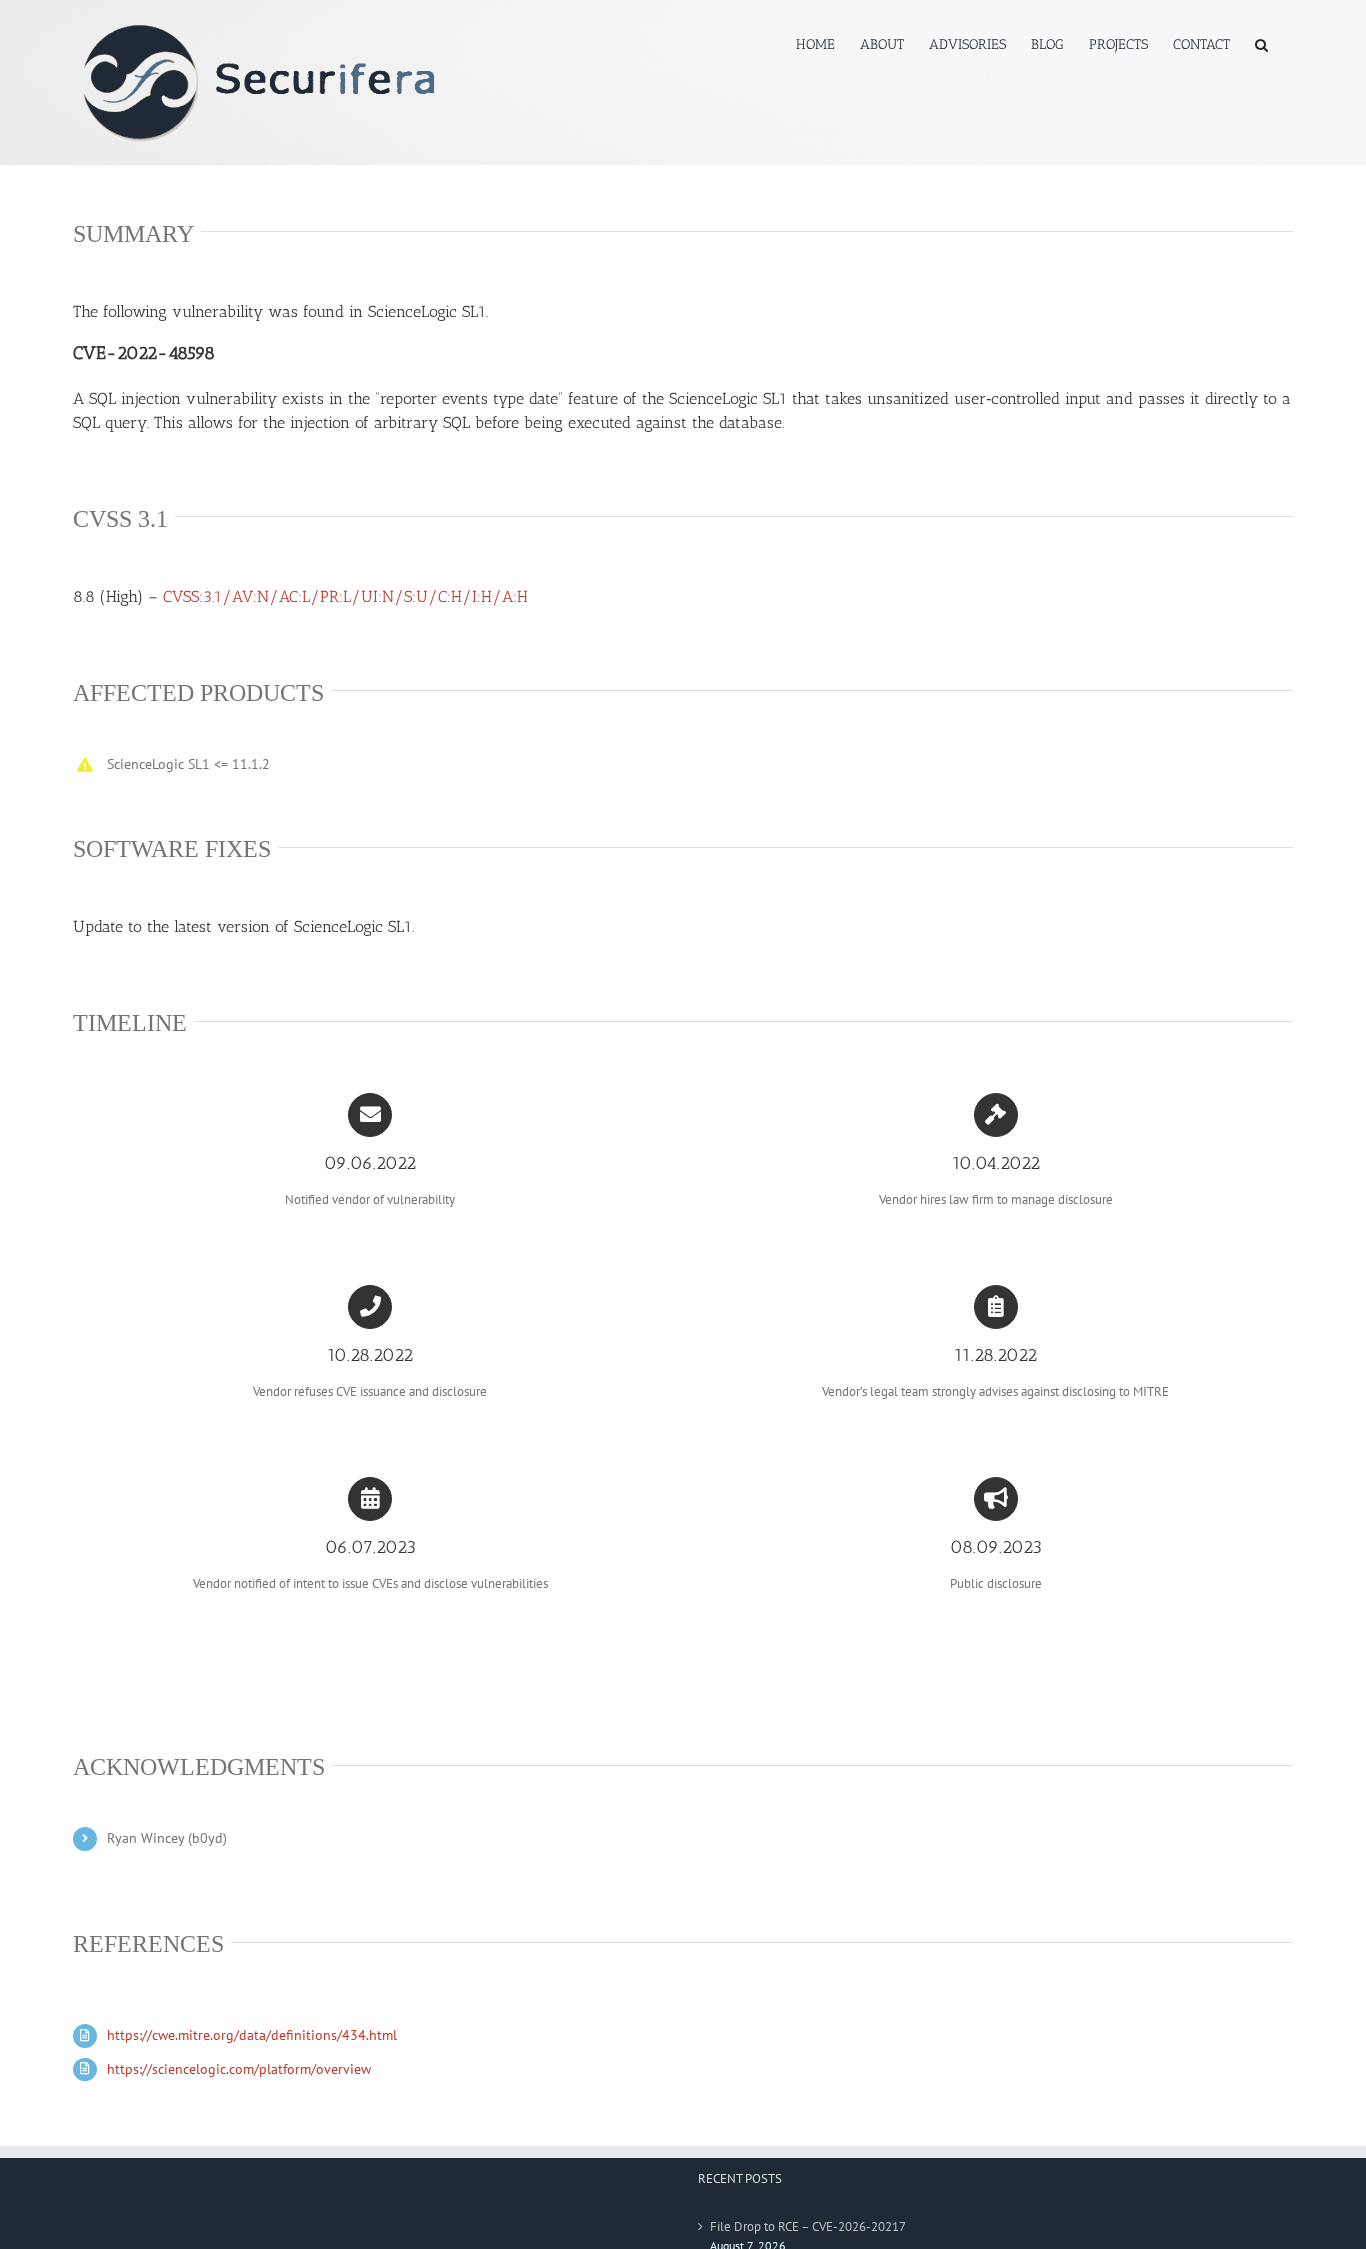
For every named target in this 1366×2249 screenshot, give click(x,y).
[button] (1261, 43)
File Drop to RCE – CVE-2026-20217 (808, 2226)
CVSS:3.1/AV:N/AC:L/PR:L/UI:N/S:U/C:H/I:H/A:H (345, 596)
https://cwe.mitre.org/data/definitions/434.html (252, 2035)
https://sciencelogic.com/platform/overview (239, 2069)
